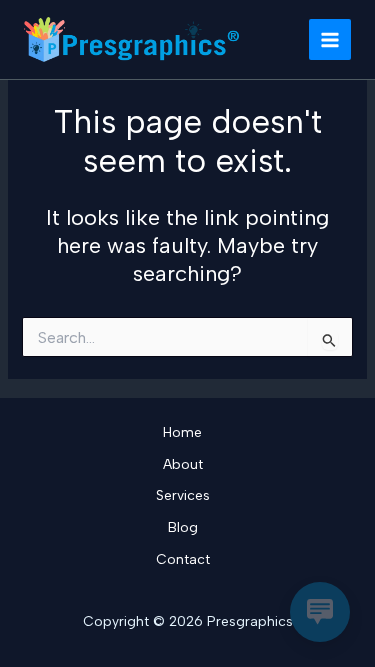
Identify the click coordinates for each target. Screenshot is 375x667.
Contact (183, 559)
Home (182, 432)
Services (183, 495)
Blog (183, 527)
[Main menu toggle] (330, 40)
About (183, 464)
